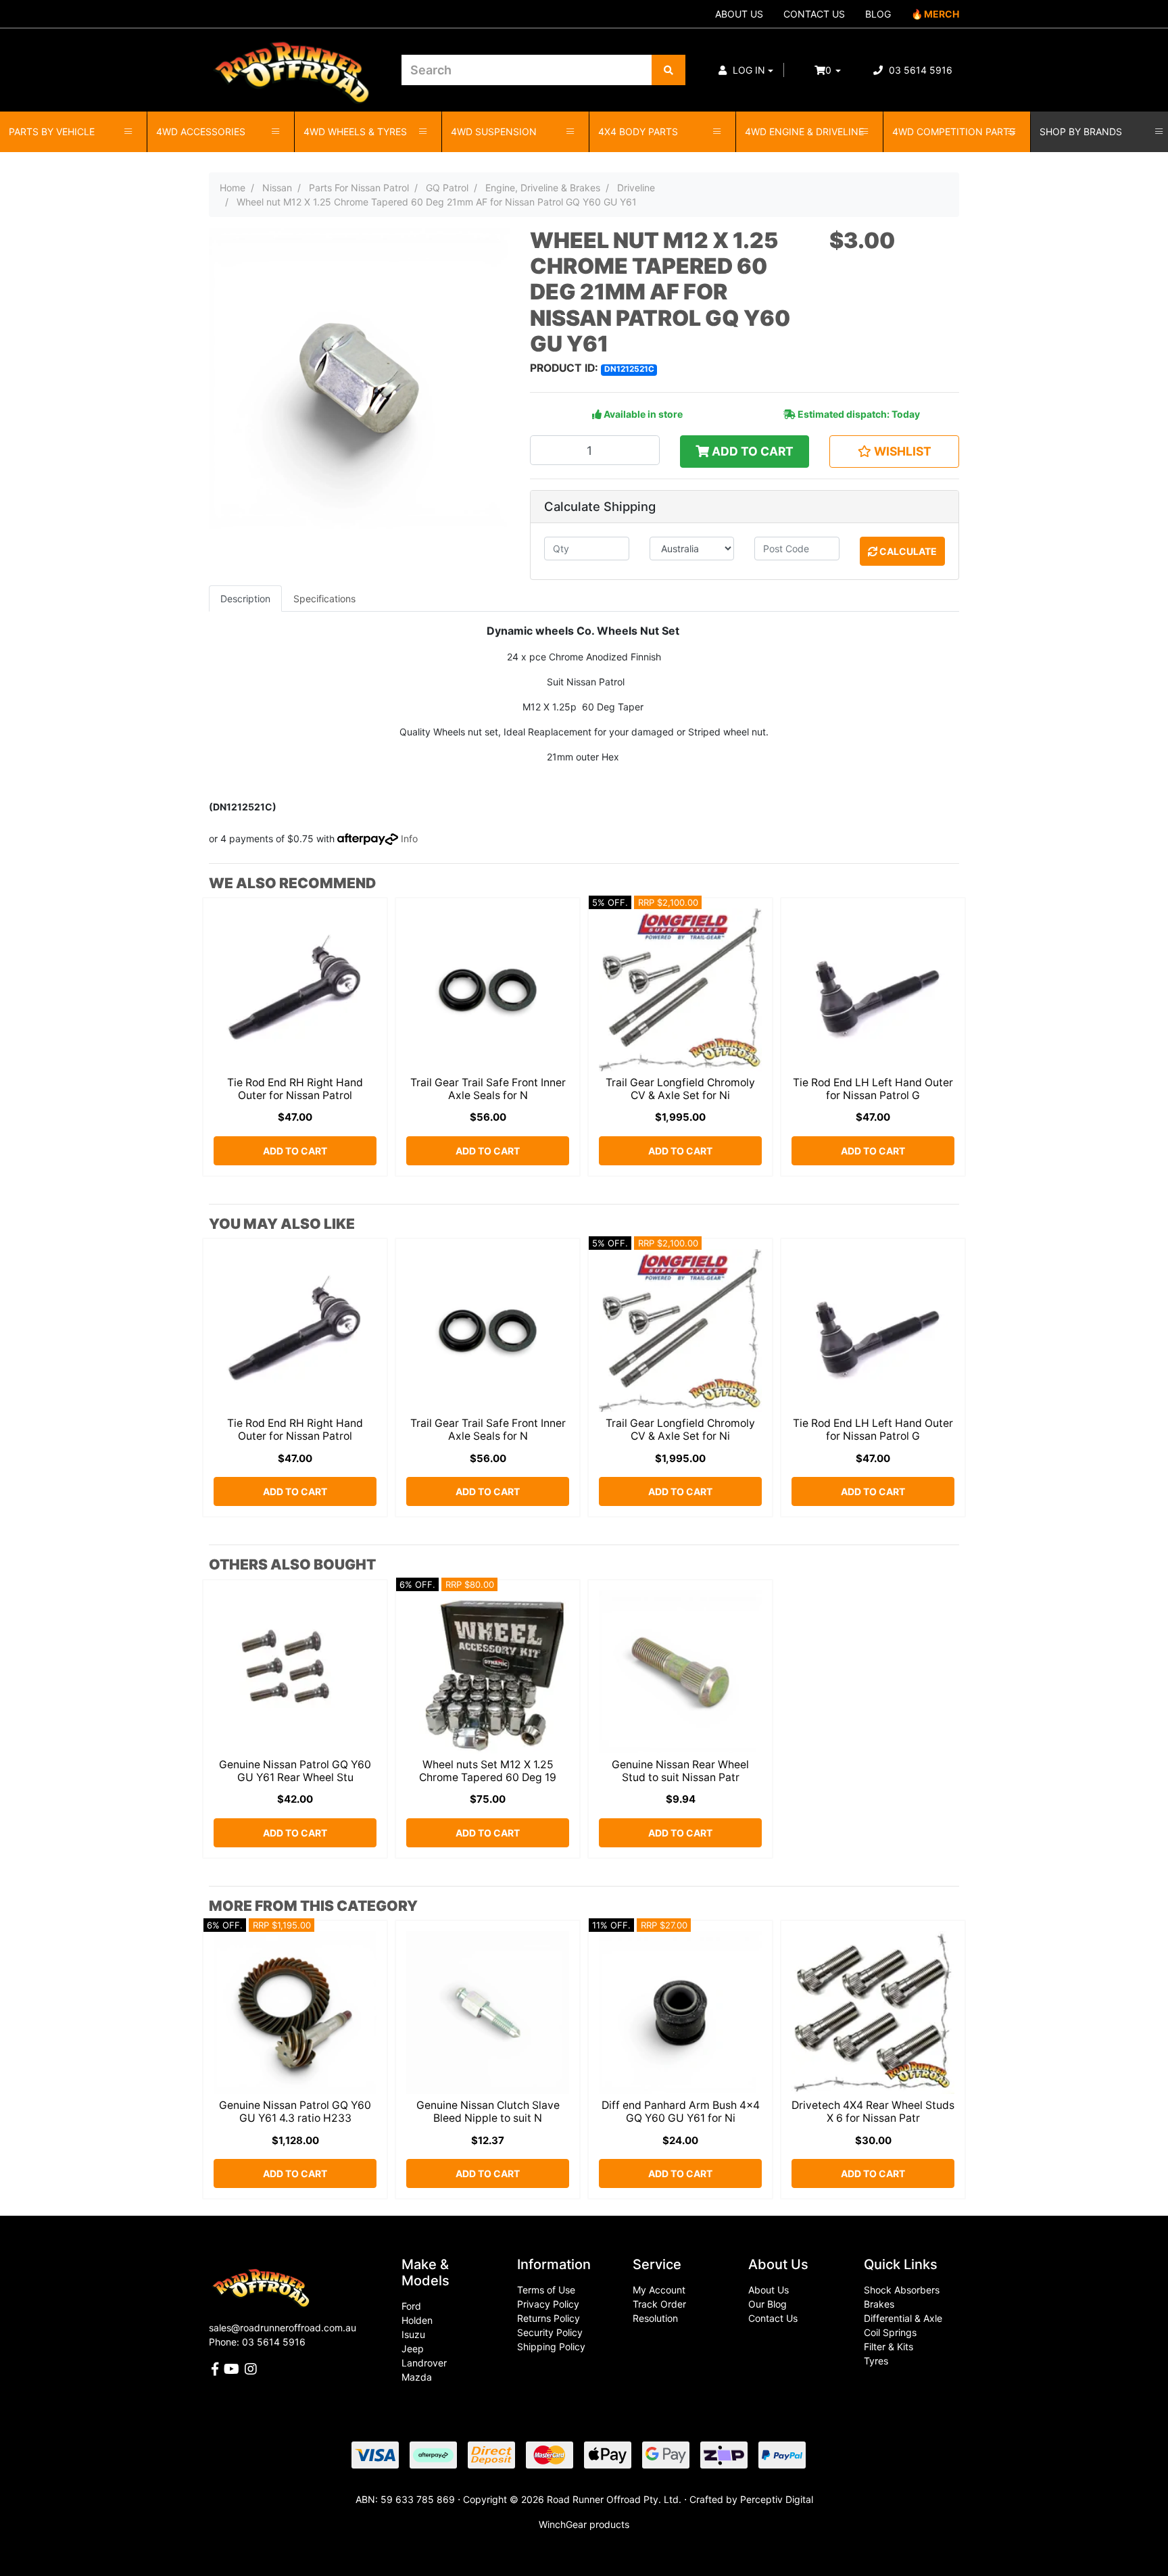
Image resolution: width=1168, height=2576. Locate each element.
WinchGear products (584, 2524)
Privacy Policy (548, 2304)
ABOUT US (739, 14)
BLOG (878, 14)
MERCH (942, 14)
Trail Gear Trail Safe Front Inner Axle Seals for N (488, 1089)
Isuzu (413, 2334)
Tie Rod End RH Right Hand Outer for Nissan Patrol (295, 1089)
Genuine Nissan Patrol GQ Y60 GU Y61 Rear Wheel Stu (295, 1771)
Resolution (655, 2318)
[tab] (245, 599)
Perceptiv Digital (777, 2499)
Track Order (659, 2304)
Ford (411, 2306)
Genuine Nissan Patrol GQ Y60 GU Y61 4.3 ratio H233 (295, 2112)
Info (409, 839)
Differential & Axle (903, 2318)
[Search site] (668, 70)
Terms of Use (546, 2290)
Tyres (876, 2361)
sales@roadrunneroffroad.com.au (283, 2328)
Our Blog (768, 2304)
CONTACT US (814, 14)
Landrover (424, 2363)
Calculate (907, 551)
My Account (659, 2290)
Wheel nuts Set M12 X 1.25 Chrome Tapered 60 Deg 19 (488, 1771)
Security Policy (550, 2332)
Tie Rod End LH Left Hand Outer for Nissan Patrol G (873, 1089)
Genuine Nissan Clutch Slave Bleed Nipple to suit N (488, 2112)
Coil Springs (890, 2332)
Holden (417, 2320)
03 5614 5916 (919, 70)
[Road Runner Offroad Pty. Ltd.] (295, 64)
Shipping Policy (551, 2347)
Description (245, 599)
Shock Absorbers (902, 2290)
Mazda (417, 2377)
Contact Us (773, 2318)
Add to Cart (751, 451)
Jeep (413, 2349)
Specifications (324, 599)
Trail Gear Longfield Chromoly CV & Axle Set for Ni (680, 1089)
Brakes (879, 2304)
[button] (746, 70)
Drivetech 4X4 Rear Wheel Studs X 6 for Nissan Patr (873, 2112)
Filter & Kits (889, 2347)
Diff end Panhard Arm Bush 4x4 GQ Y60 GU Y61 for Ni (681, 2112)
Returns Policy (549, 2318)
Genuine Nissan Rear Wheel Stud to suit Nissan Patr (680, 1771)
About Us (769, 2290)
